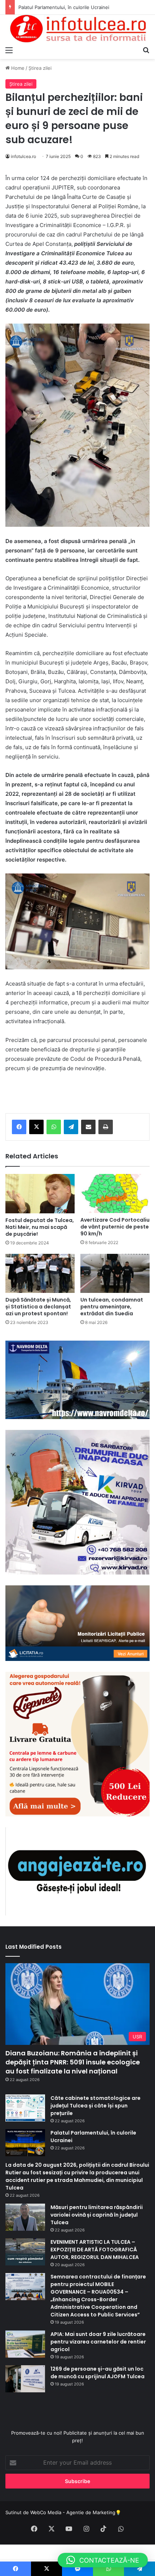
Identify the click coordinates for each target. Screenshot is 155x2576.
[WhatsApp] (54, 1127)
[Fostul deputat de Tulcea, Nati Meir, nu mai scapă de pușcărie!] (40, 1194)
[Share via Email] (88, 1127)
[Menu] (9, 50)
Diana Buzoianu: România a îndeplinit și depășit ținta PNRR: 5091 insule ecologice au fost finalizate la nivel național (73, 2062)
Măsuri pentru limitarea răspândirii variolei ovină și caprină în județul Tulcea (97, 2215)
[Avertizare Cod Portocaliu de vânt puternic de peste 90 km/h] (115, 1193)
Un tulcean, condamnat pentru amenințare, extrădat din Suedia (112, 1307)
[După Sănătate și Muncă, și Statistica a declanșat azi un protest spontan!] (40, 1273)
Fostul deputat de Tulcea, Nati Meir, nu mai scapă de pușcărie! (40, 1227)
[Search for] (146, 50)
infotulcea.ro (23, 156)
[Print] (106, 1127)
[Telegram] (71, 1127)
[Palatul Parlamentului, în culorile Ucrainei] (25, 2143)
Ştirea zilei (40, 68)
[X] (36, 1127)
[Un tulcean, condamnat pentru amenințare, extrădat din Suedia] (115, 1273)
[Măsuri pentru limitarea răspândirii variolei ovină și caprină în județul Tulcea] (25, 2217)
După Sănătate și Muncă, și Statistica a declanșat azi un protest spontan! (38, 1307)
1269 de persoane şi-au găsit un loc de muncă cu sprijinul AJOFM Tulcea (98, 2373)
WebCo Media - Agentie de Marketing (73, 2512)
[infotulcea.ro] (77, 29)
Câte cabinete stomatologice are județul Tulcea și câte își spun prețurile (96, 2106)
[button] (103, 2560)
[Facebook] (19, 1127)
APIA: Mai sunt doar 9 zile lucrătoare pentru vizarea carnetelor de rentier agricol (98, 2342)
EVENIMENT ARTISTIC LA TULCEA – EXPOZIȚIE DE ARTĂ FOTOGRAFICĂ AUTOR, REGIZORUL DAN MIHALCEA (95, 2250)
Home (17, 68)
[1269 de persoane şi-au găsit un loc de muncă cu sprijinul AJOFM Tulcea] (25, 2379)
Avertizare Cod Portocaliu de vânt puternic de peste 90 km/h (115, 1227)
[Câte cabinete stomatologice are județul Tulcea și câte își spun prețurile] (25, 2108)
